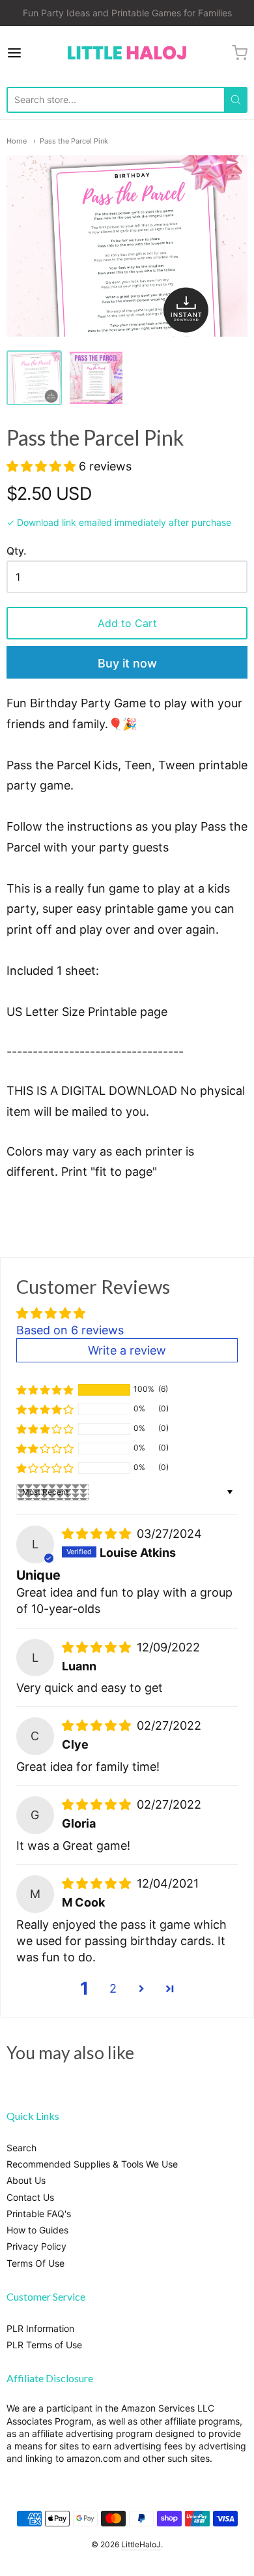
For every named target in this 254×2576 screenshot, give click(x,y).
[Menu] (31, 53)
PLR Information (40, 2328)
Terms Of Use (35, 2263)
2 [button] (113, 1988)
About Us (26, 2180)
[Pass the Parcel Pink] (34, 378)
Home (17, 141)
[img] (98, 1534)
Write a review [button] (127, 1350)
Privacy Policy (36, 2246)
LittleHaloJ (141, 2544)
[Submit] (236, 100)
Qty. (16, 551)
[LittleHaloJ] (127, 53)
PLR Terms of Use (44, 2345)
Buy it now (127, 663)
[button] (43, 466)
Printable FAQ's (39, 2214)
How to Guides (37, 2230)
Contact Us (30, 2197)
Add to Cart (127, 623)
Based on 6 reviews (70, 1330)
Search (21, 2148)
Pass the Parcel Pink (74, 141)
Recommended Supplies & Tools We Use (92, 2164)
